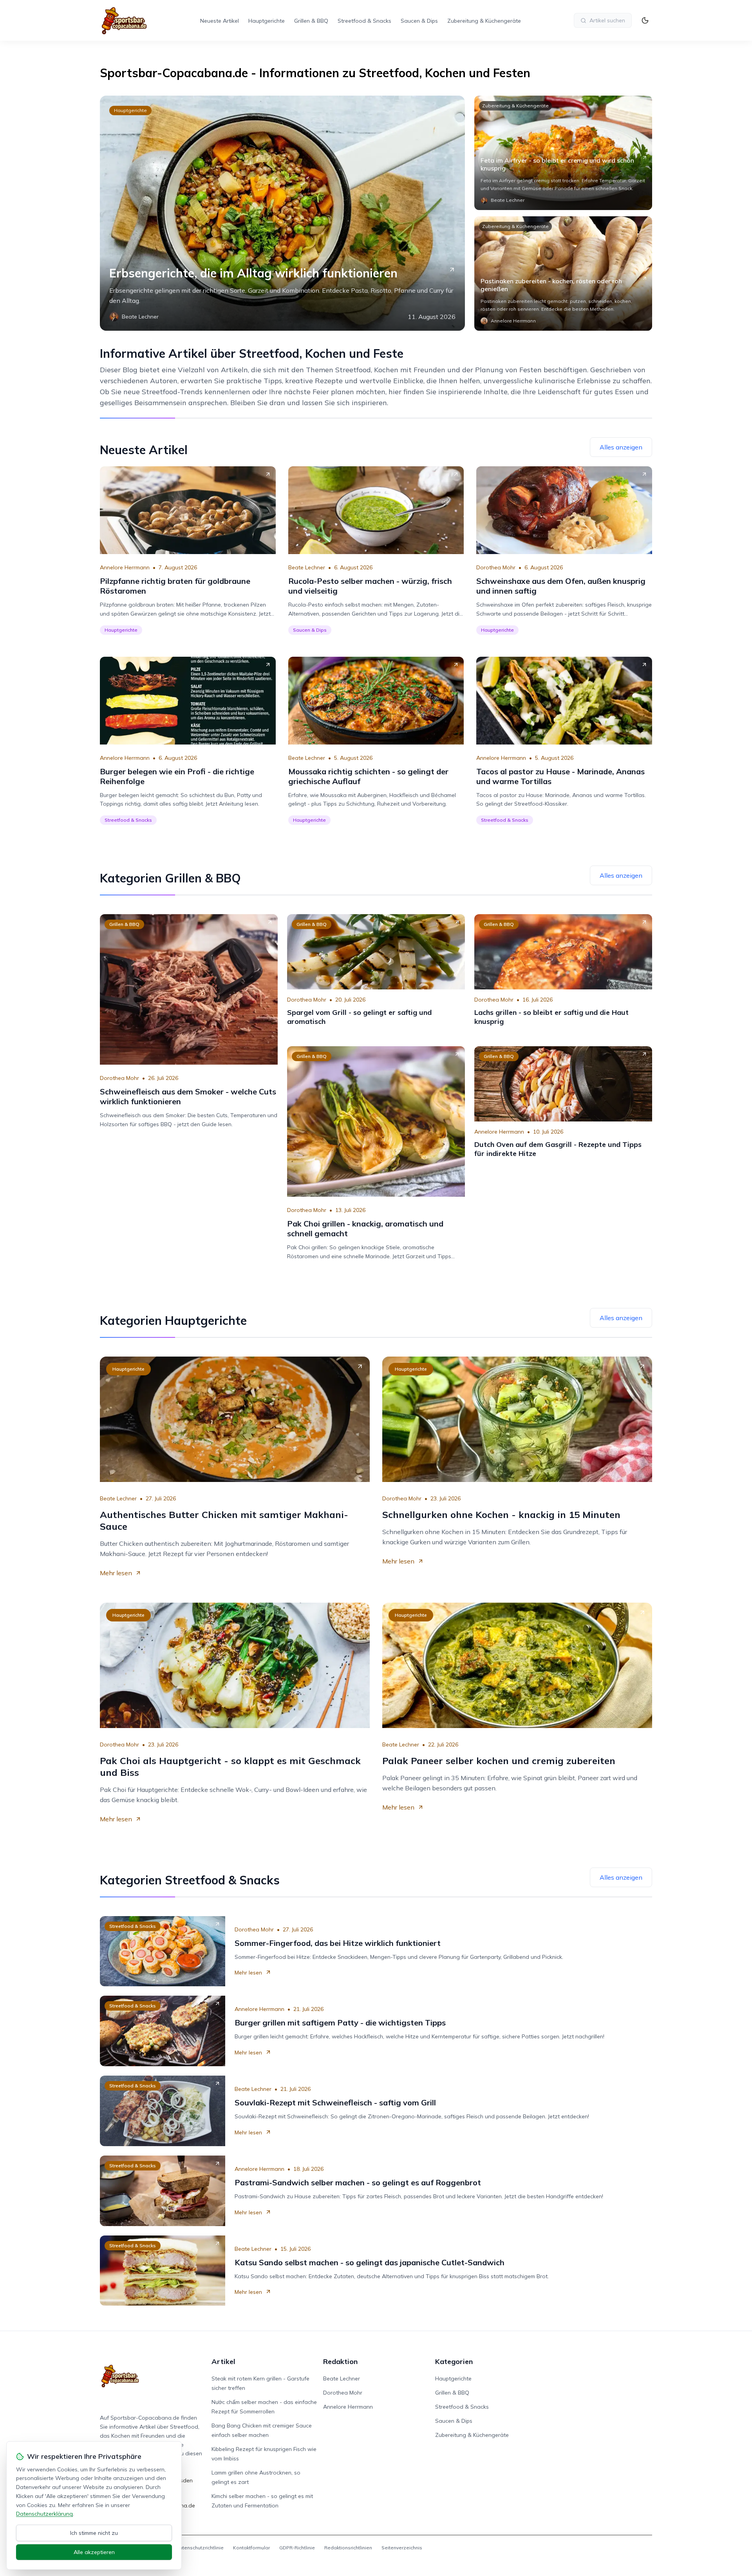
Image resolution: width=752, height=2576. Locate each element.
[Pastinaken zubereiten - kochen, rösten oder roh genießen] (563, 274)
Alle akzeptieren (94, 2552)
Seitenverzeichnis (402, 2548)
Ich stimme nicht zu (94, 2533)
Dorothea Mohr (496, 567)
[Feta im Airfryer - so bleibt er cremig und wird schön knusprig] (563, 153)
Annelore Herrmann (125, 567)
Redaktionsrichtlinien (348, 2548)
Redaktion (340, 2361)
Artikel (223, 2361)
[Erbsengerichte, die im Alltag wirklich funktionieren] (282, 213)
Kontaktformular (251, 2548)
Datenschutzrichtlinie (200, 2548)
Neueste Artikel (220, 21)
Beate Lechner (307, 567)
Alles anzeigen (621, 447)
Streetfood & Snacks (364, 21)
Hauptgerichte (267, 21)
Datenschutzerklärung (44, 2514)
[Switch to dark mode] (645, 20)
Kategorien (454, 2361)
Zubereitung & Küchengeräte (484, 21)
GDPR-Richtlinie (297, 2548)
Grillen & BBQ (311, 21)
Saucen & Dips (419, 21)
